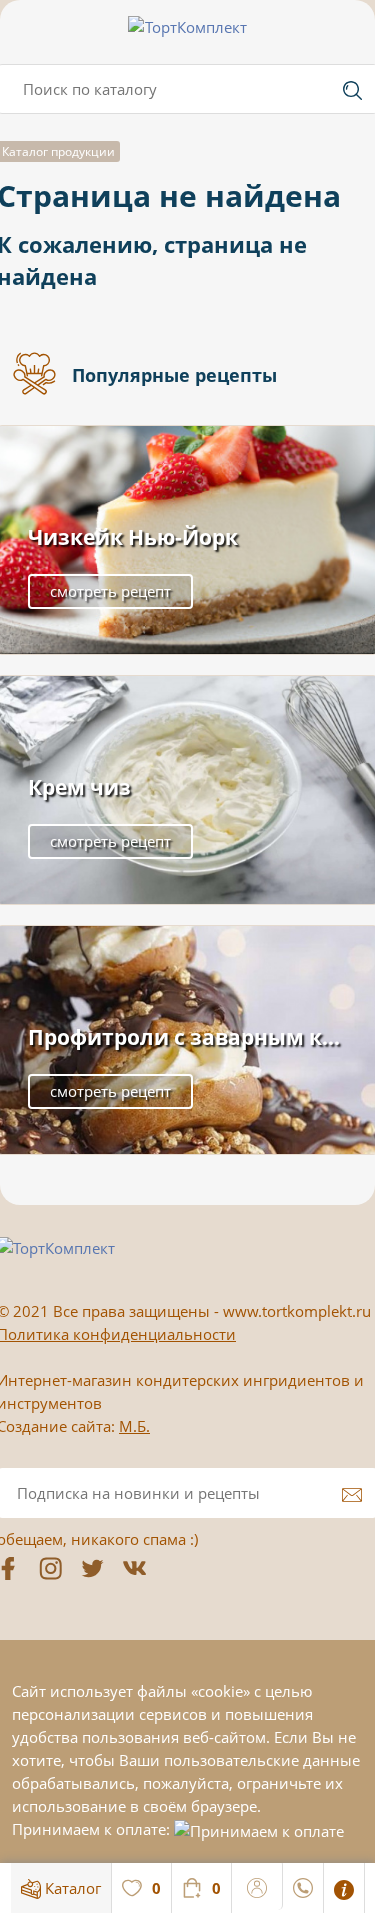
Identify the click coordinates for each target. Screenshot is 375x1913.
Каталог (71, 1888)
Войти (257, 1885)
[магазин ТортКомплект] (187, 27)
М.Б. (134, 1426)
